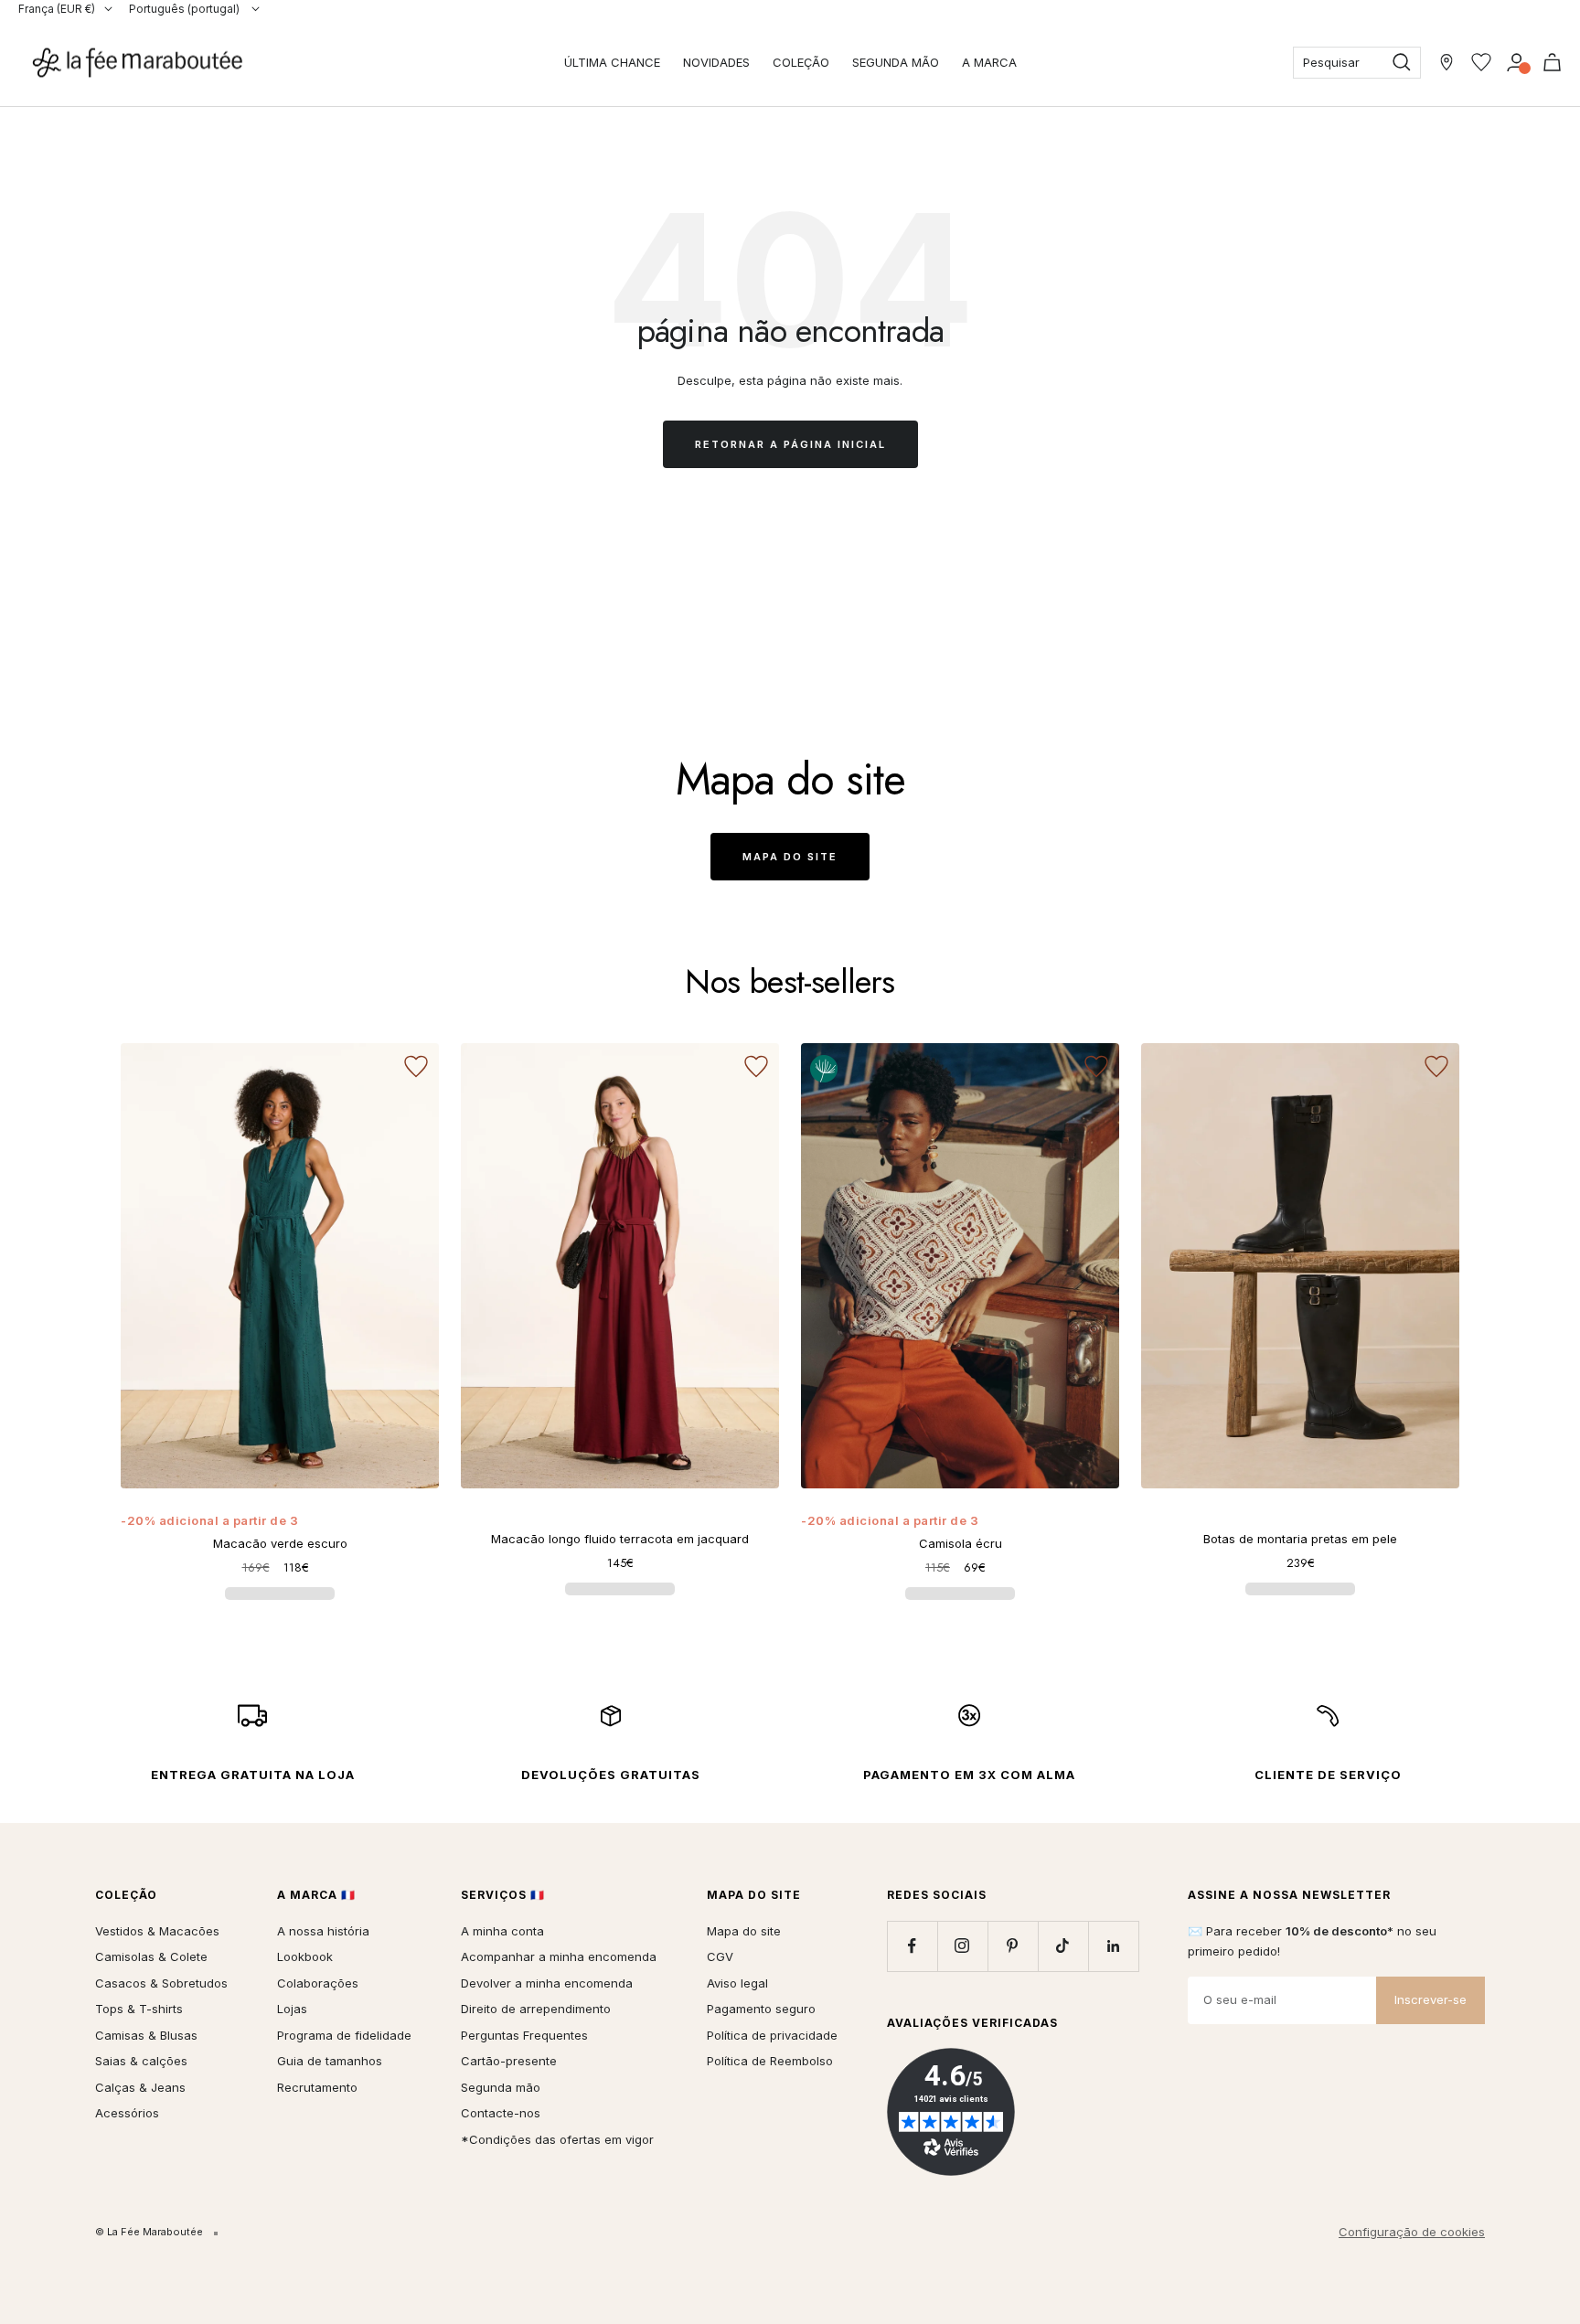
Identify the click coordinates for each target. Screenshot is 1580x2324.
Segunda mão (501, 2087)
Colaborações (318, 1983)
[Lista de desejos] (1481, 62)
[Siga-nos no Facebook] (912, 1946)
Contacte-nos (501, 2113)
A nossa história (323, 1931)
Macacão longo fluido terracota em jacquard (620, 1539)
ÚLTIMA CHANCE (612, 62)
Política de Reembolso (770, 2061)
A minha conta (502, 1931)
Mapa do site (790, 857)
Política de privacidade (772, 2035)
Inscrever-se (1431, 1999)
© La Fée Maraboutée (149, 2232)
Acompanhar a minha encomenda (559, 1956)
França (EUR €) (57, 9)
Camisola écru (961, 1543)
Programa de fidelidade (344, 2035)
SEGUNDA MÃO (896, 62)
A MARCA (989, 62)
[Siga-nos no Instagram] (962, 1946)
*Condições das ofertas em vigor (557, 2139)
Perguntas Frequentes (524, 2035)
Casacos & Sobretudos (161, 1983)
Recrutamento (317, 2087)
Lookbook (305, 1956)
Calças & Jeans (140, 2087)
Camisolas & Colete (151, 1956)
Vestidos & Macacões (157, 1931)
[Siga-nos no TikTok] (1063, 1946)
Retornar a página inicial (790, 444)
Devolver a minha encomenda (547, 1983)
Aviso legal (737, 1983)
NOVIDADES (716, 62)
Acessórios (127, 2113)
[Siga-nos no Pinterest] (1013, 1946)
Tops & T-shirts (139, 2009)
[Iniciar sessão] (1516, 62)
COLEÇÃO (801, 62)
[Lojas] (1447, 62)
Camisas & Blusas (146, 2035)
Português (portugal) (186, 9)
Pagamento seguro (761, 2009)
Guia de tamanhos (330, 2061)
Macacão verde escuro (280, 1543)
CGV (720, 1956)
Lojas (292, 2009)
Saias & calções (141, 2061)
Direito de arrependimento (536, 2009)
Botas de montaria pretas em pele (1300, 1539)
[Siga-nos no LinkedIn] (1113, 1946)
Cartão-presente (509, 2061)
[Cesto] (1552, 62)
